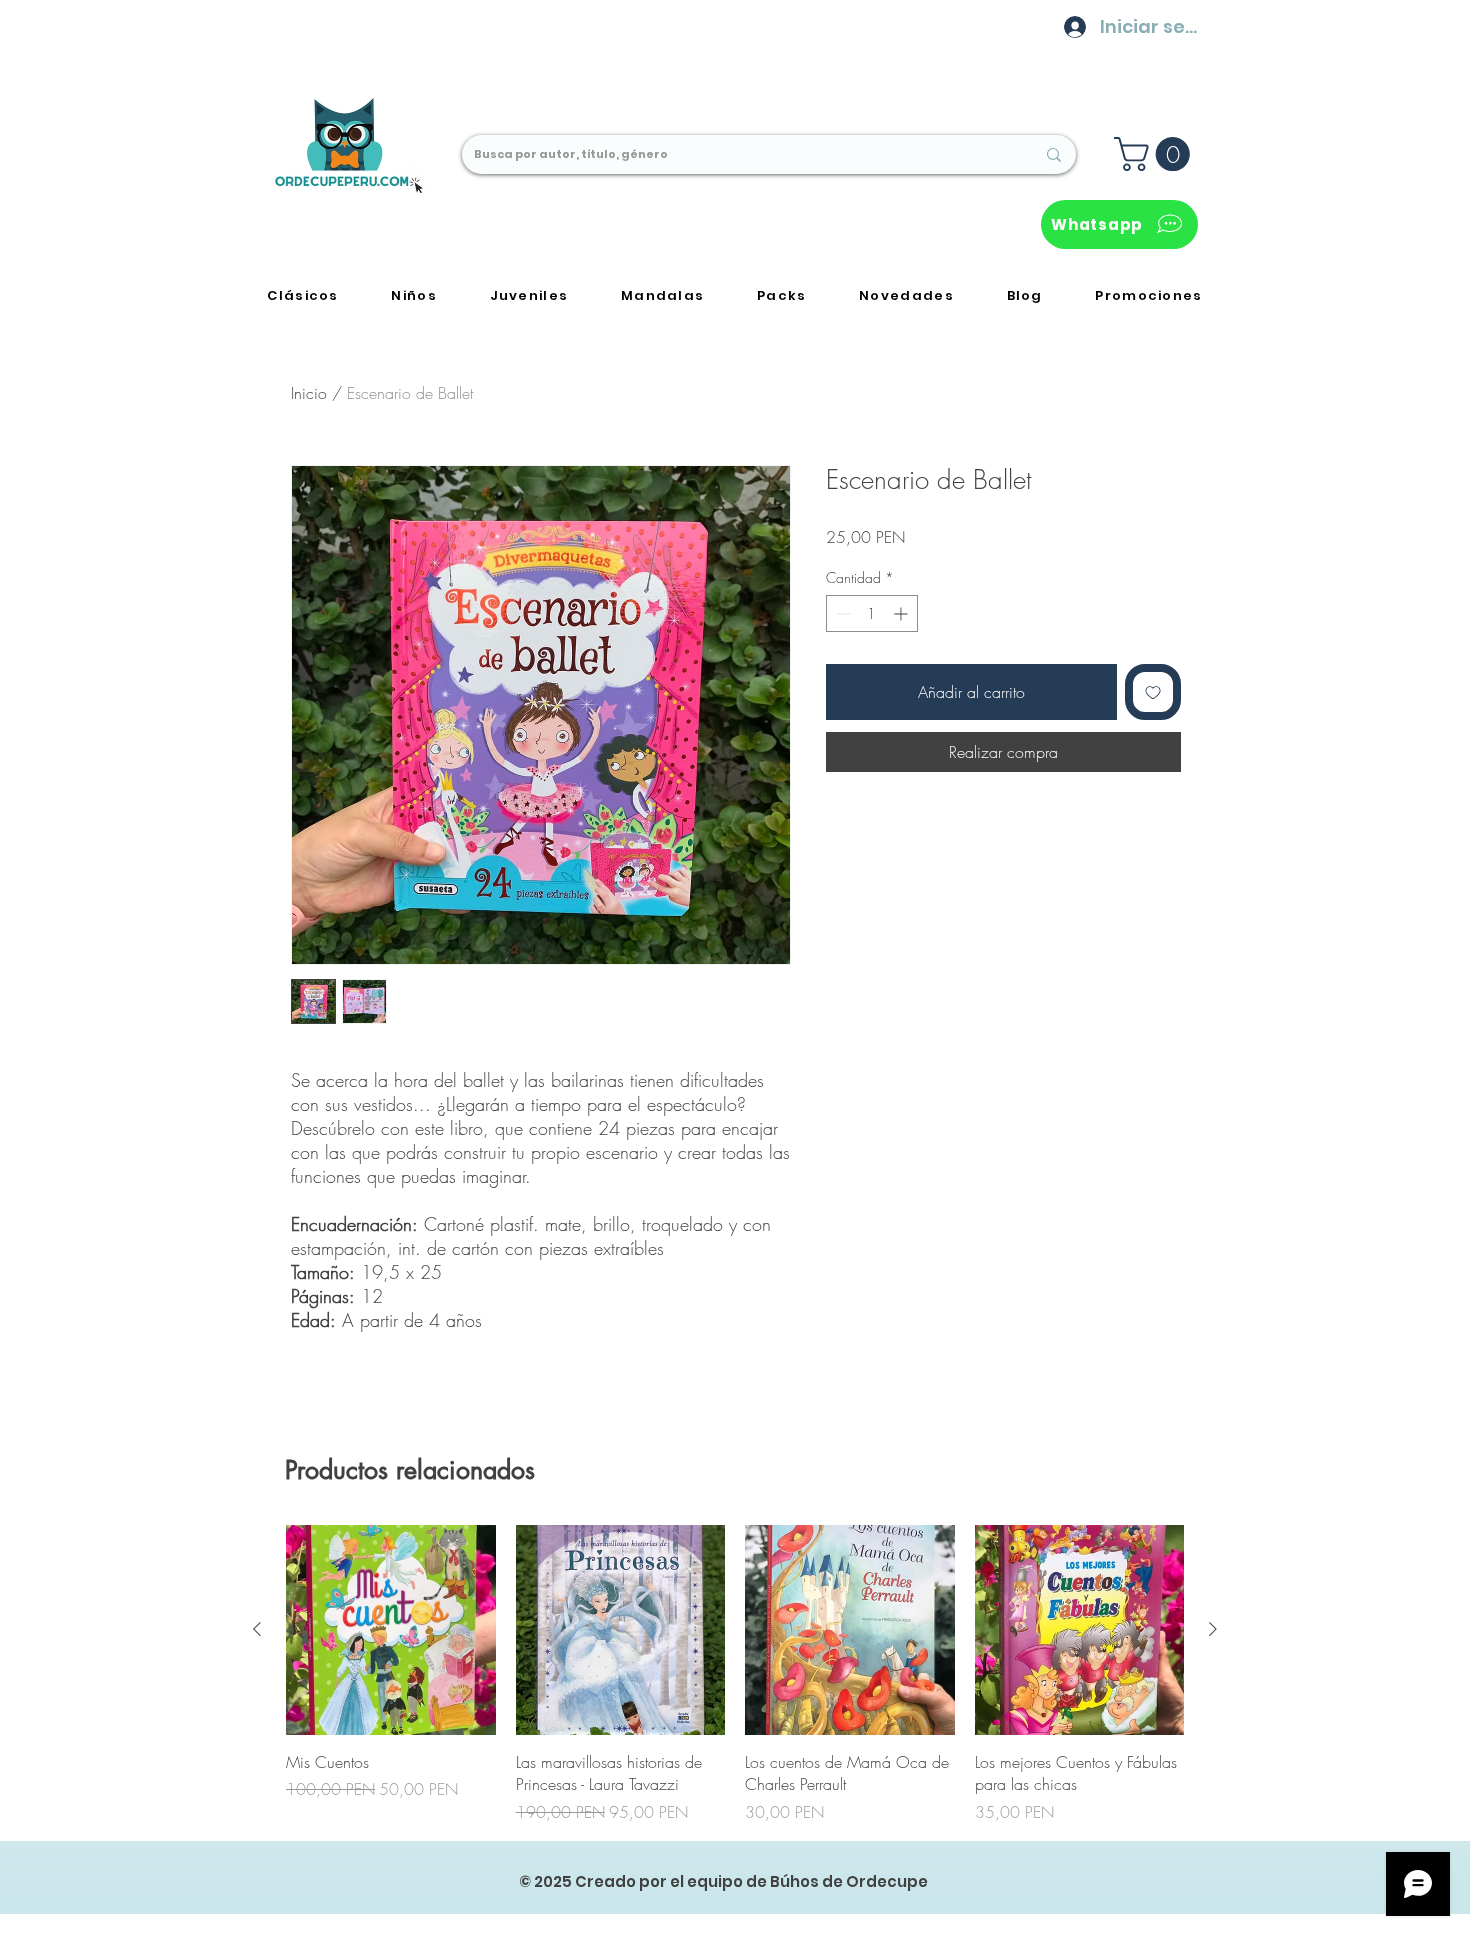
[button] (1156, 154)
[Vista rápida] (391, 1630)
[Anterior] (257, 1629)
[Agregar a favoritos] (1153, 692)
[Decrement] (841, 613)
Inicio (309, 393)
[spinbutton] (872, 613)
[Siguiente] (1213, 1629)
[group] (735, 1674)
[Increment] (902, 613)
